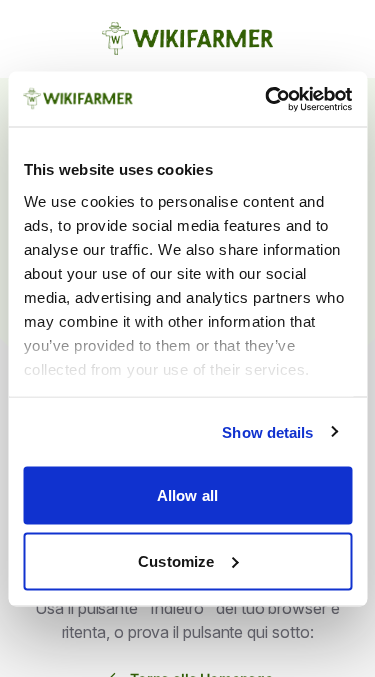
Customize (176, 560)
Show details (267, 431)
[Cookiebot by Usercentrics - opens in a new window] (267, 99)
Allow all (187, 495)
